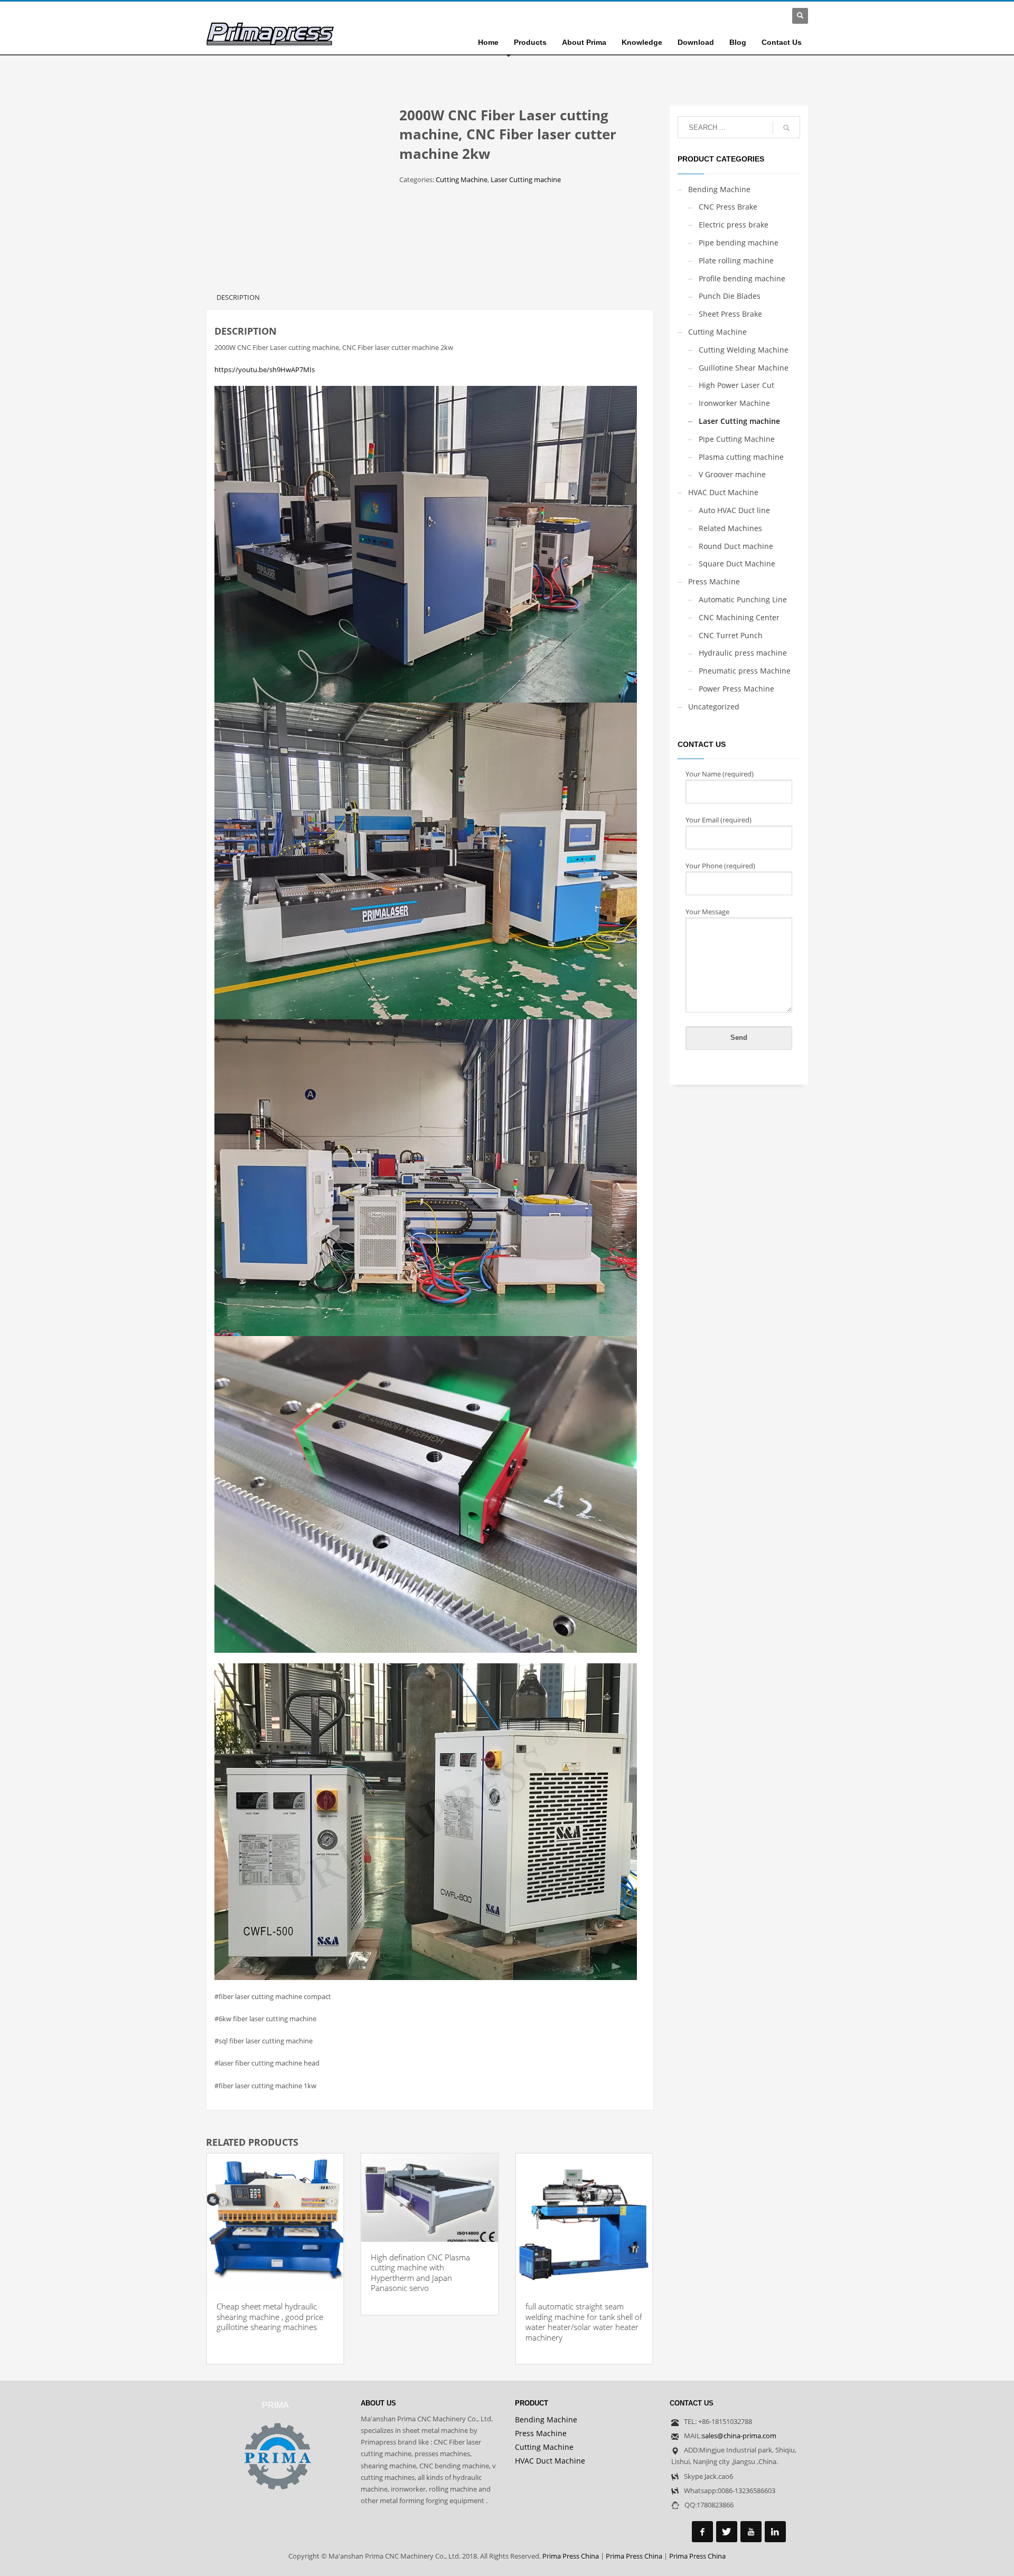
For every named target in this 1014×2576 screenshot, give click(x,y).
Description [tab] (238, 297)
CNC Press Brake (728, 207)
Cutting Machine (462, 179)
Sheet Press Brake (730, 314)
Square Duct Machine (737, 563)
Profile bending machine (742, 278)
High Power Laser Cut (736, 385)
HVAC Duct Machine (723, 492)
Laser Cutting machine (526, 179)
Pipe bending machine (739, 243)
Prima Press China (571, 2556)
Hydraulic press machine (743, 653)
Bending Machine (719, 189)
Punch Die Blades (730, 296)
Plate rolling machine (736, 261)
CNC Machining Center (739, 617)
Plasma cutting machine (741, 457)
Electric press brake (734, 225)
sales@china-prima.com (739, 2436)
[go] (786, 128)
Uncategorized (714, 707)
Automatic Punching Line (743, 599)
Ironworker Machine (734, 403)
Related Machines (730, 528)
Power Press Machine (736, 689)
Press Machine (714, 581)
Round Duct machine (736, 546)
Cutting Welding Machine (744, 350)
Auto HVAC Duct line (734, 510)
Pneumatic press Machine (745, 671)
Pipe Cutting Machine (737, 439)
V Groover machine (732, 474)
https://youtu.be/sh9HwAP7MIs (265, 370)
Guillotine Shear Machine (744, 368)
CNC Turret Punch (731, 635)
